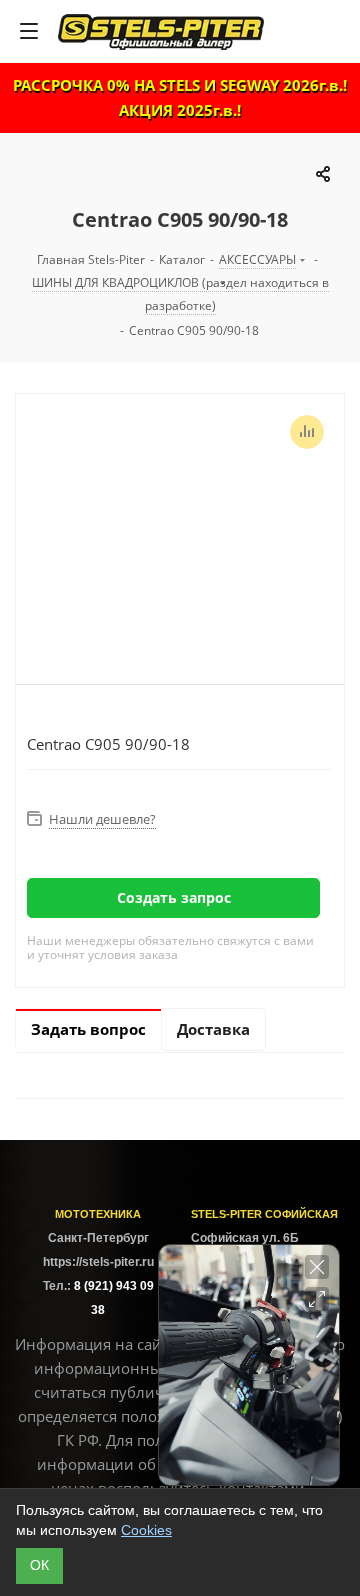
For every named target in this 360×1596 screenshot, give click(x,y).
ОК (39, 1565)
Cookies (146, 1530)
